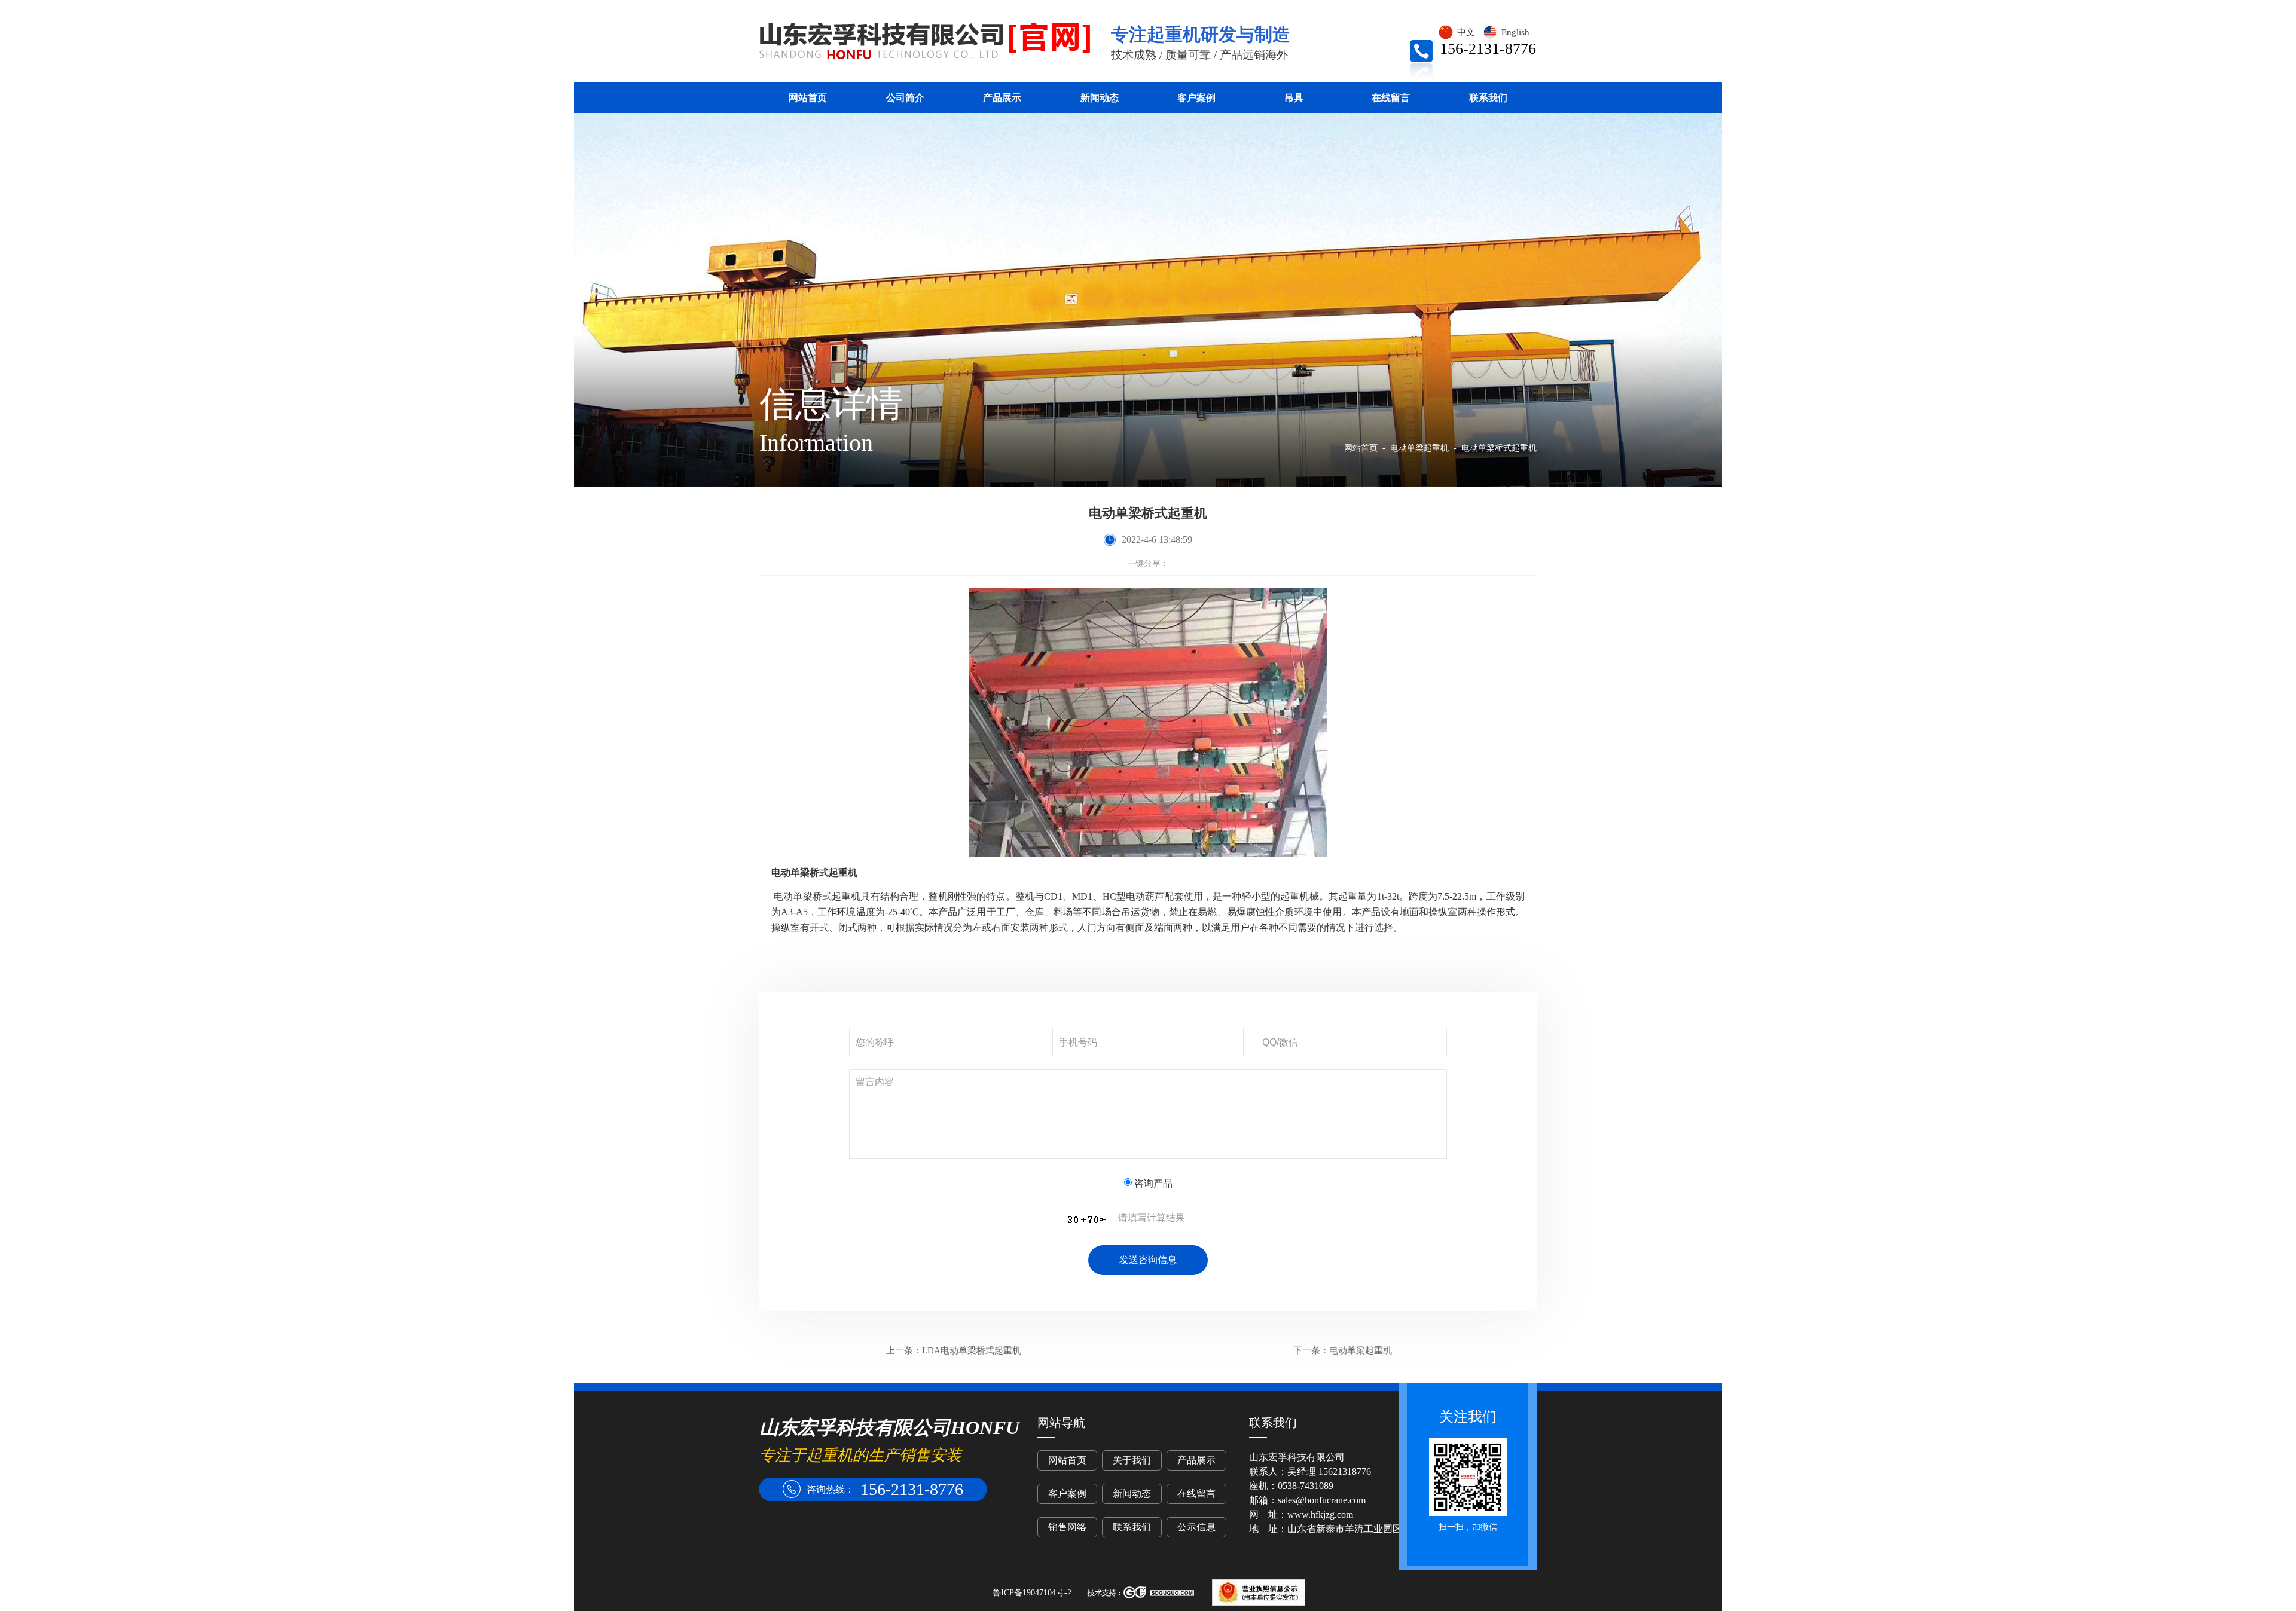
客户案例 (1196, 98)
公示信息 (1196, 1527)
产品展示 (1002, 98)
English (1515, 32)
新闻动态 (1100, 98)
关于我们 (1132, 1460)
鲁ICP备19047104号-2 (1032, 1593)
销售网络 (1067, 1527)
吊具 (1294, 98)
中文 (1466, 32)
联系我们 (1488, 98)
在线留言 (1391, 98)
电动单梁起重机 (1343, 1350)
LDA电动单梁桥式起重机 (954, 1350)
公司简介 (905, 98)
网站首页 (808, 98)
